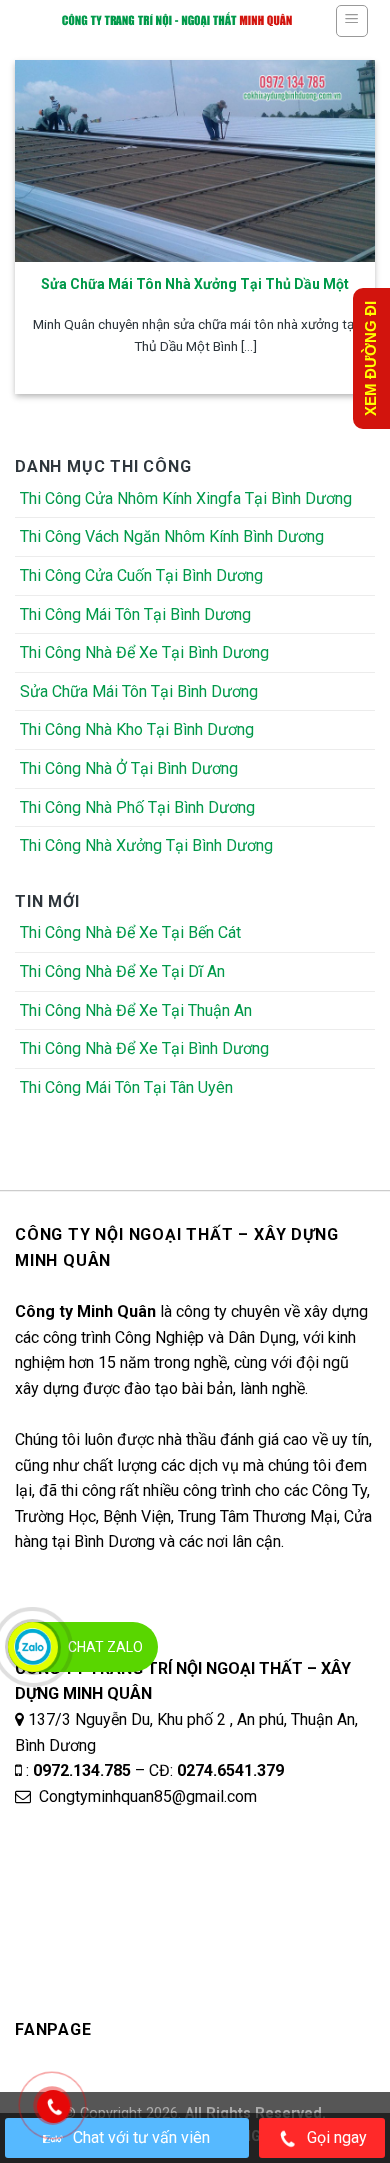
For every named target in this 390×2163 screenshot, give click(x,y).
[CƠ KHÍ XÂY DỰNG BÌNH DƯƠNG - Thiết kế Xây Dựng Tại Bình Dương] (177, 20)
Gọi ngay (337, 2137)
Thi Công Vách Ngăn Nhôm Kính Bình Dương (172, 536)
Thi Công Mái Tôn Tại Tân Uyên (126, 1087)
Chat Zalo (105, 1647)
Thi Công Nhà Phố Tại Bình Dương (137, 807)
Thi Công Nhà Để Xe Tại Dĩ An (122, 971)
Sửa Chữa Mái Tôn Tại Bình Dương (139, 691)
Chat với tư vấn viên (141, 2137)
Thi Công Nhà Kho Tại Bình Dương (137, 729)
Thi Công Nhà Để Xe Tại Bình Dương (144, 652)
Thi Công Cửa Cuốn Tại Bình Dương (141, 575)
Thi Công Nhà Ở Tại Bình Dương (129, 768)
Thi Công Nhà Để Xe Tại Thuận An (136, 1010)
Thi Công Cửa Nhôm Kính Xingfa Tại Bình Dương (186, 498)
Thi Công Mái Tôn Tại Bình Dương (135, 614)
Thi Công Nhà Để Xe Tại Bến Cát (130, 932)
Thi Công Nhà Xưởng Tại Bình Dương (146, 845)
